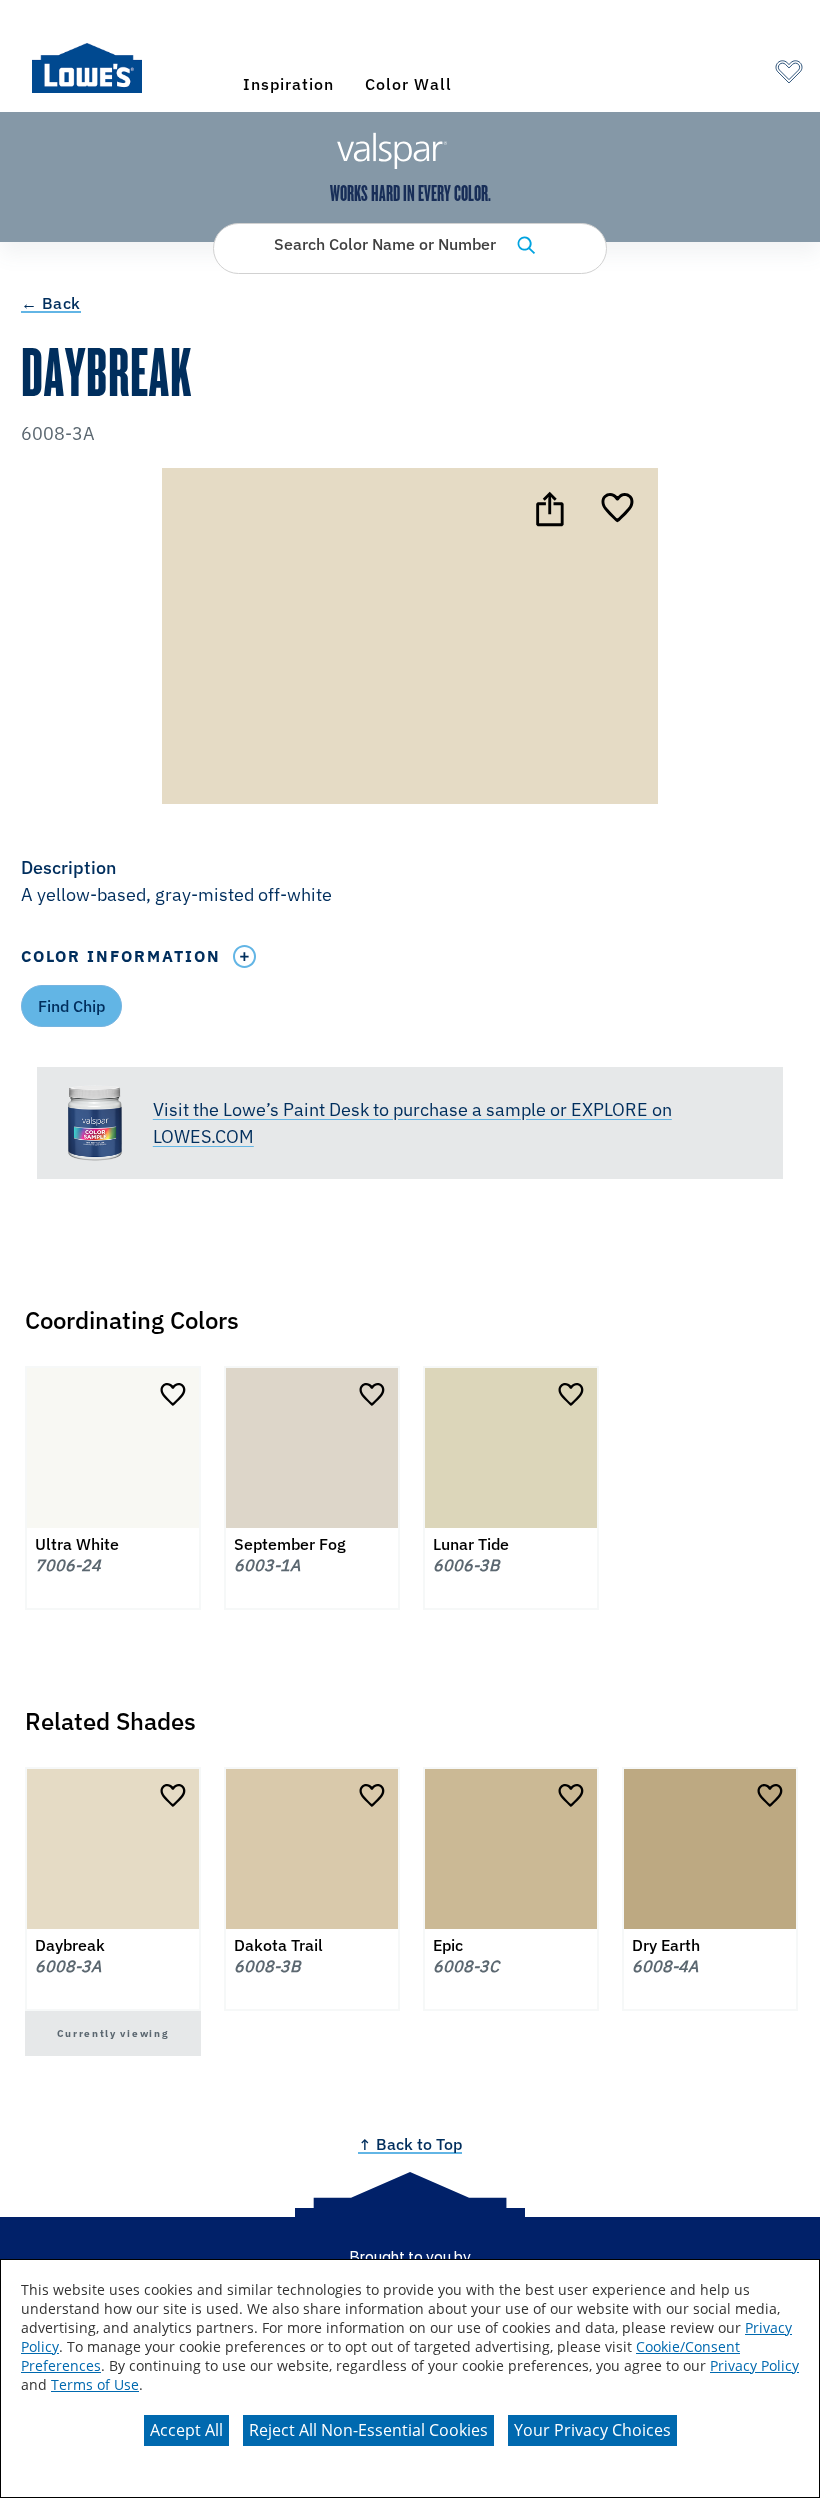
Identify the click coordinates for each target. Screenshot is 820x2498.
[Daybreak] (617, 509)
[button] (410, 883)
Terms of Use (95, 2384)
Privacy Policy (754, 2365)
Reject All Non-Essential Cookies (368, 2430)
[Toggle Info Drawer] (245, 956)
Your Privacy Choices (592, 2430)
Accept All (186, 2430)
